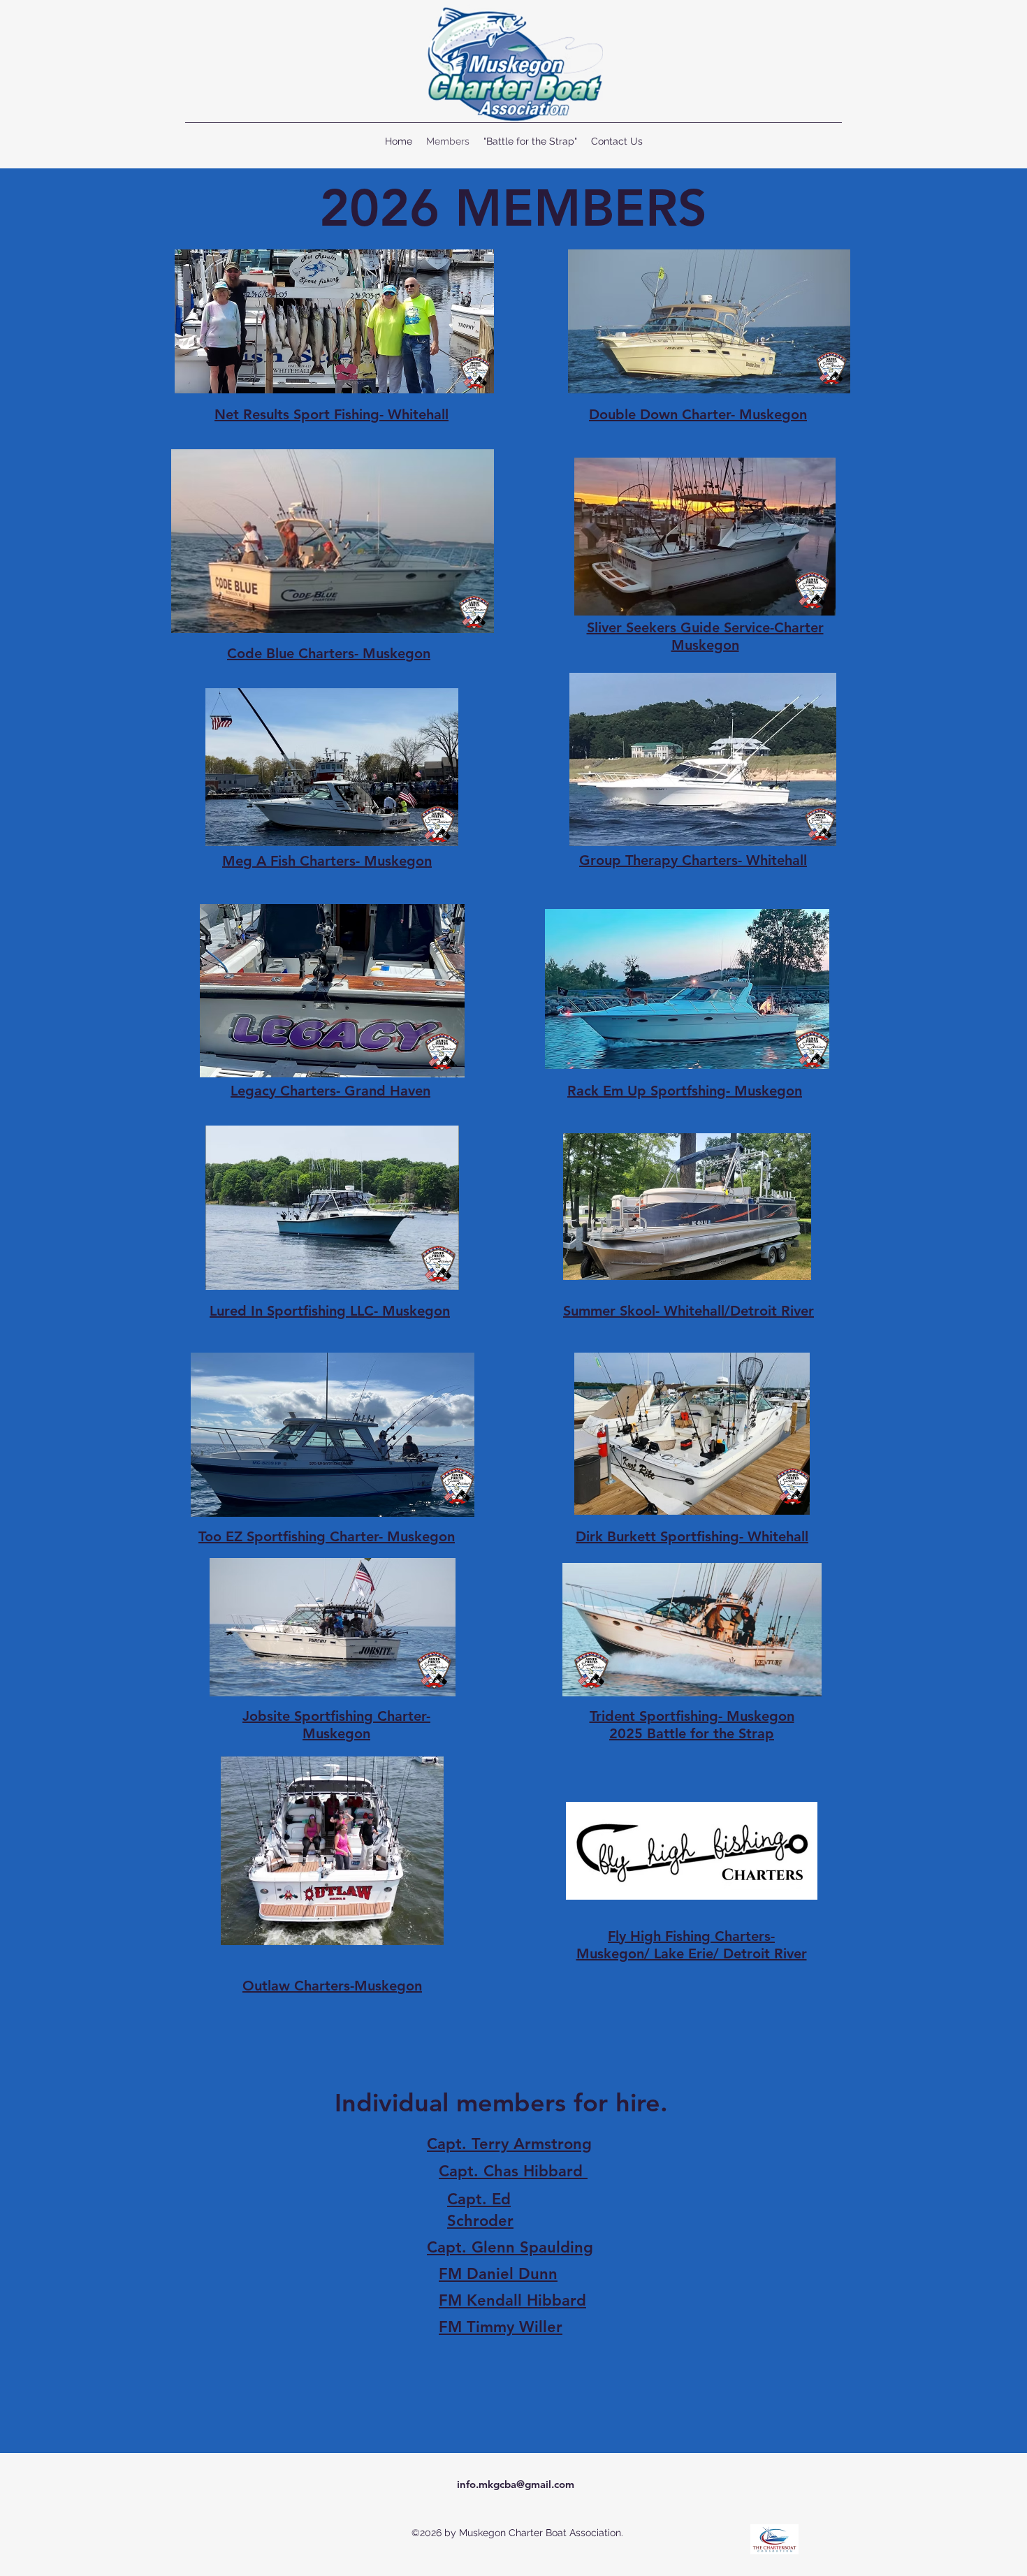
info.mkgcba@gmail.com (516, 2484)
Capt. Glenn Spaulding (510, 2247)
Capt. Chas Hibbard (513, 2171)
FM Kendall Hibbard (512, 2300)
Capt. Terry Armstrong (509, 2144)
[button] (332, 1208)
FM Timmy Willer (501, 2327)
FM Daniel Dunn (498, 2274)
